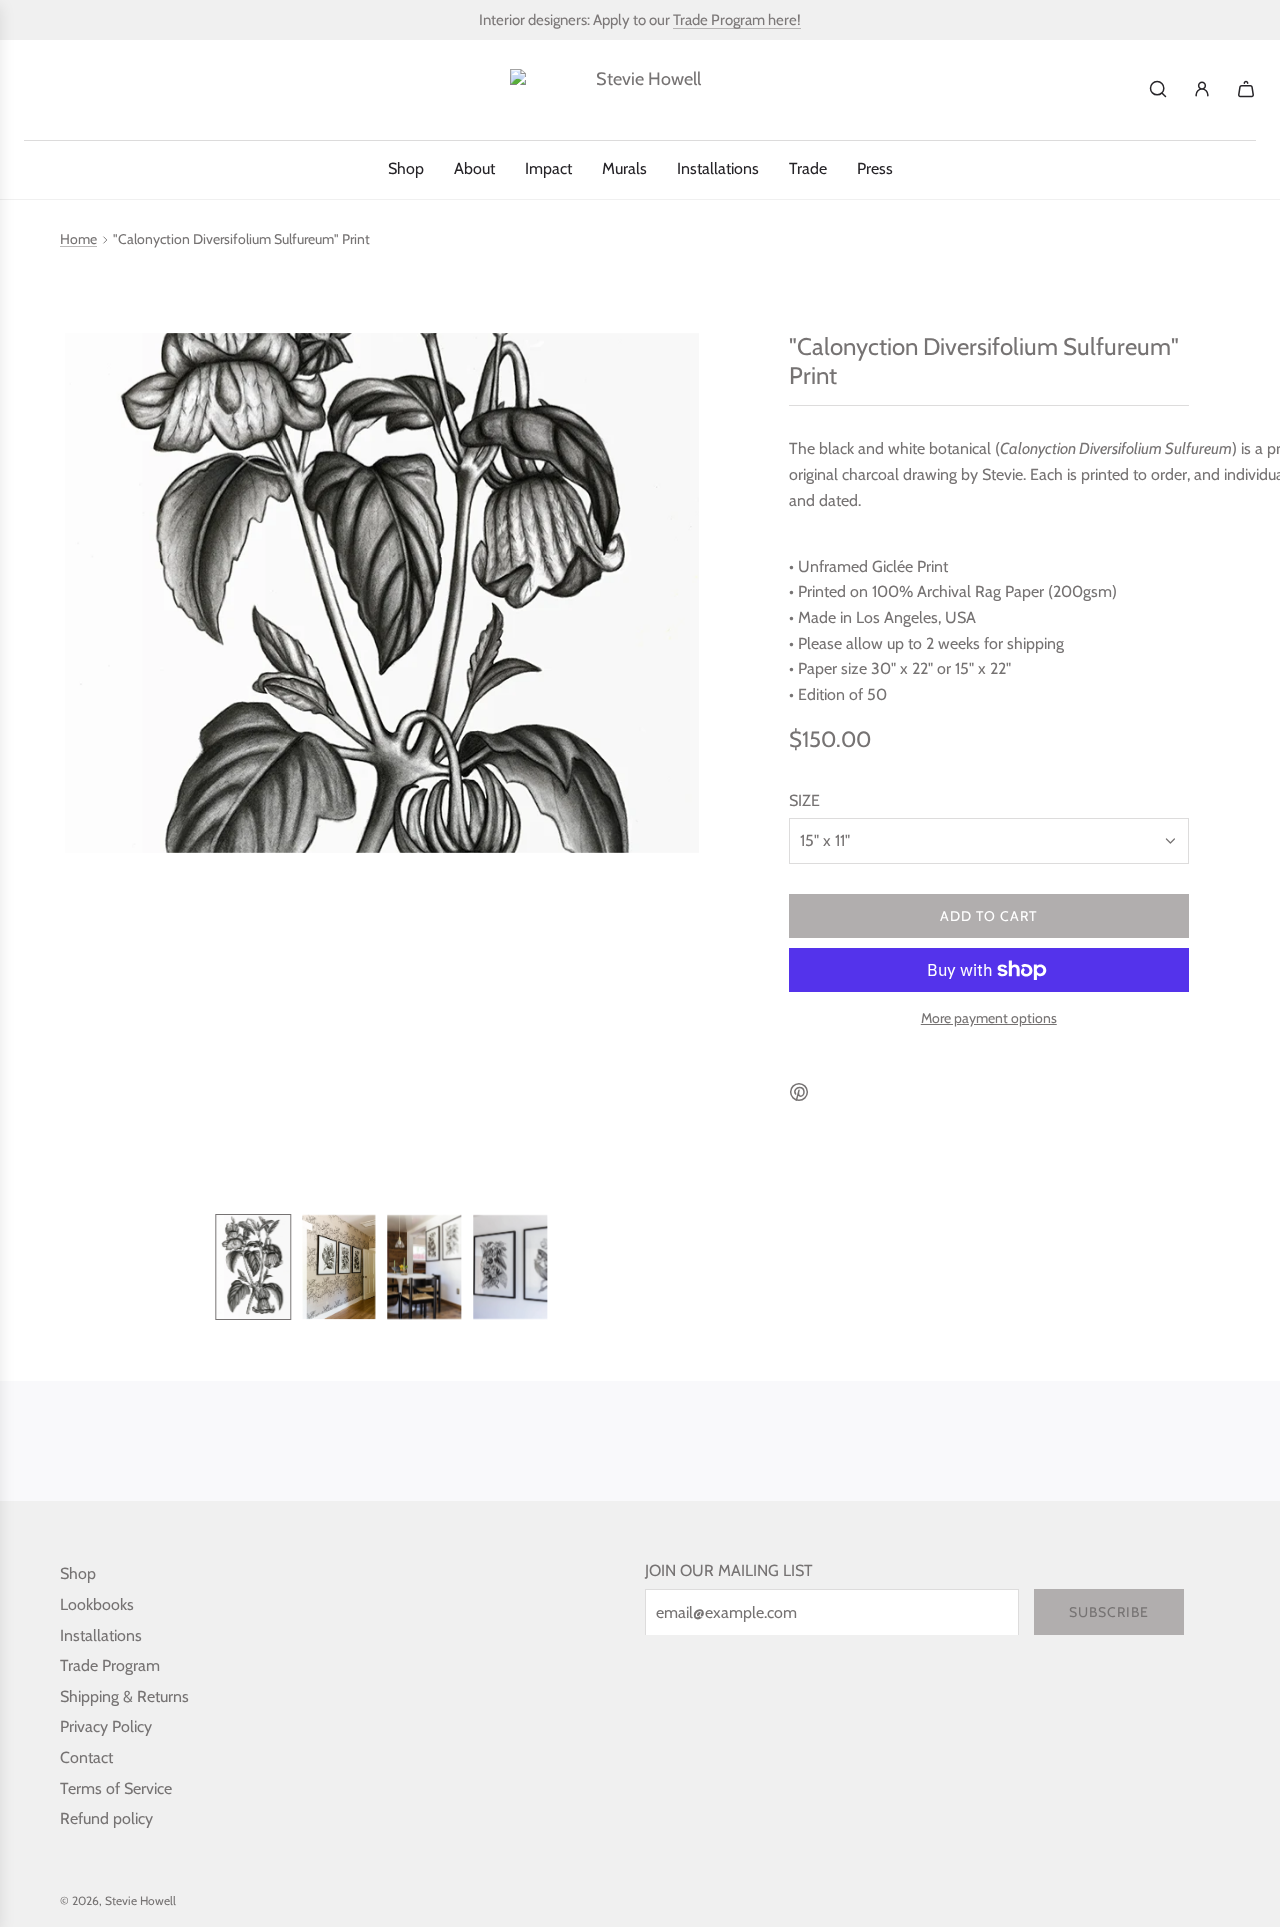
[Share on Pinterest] (799, 1096)
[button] (81, 766)
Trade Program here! (737, 20)
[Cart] (1246, 89)
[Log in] (1202, 89)
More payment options (989, 1018)
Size (804, 800)
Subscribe (1109, 1612)
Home (78, 239)
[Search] (1158, 89)
